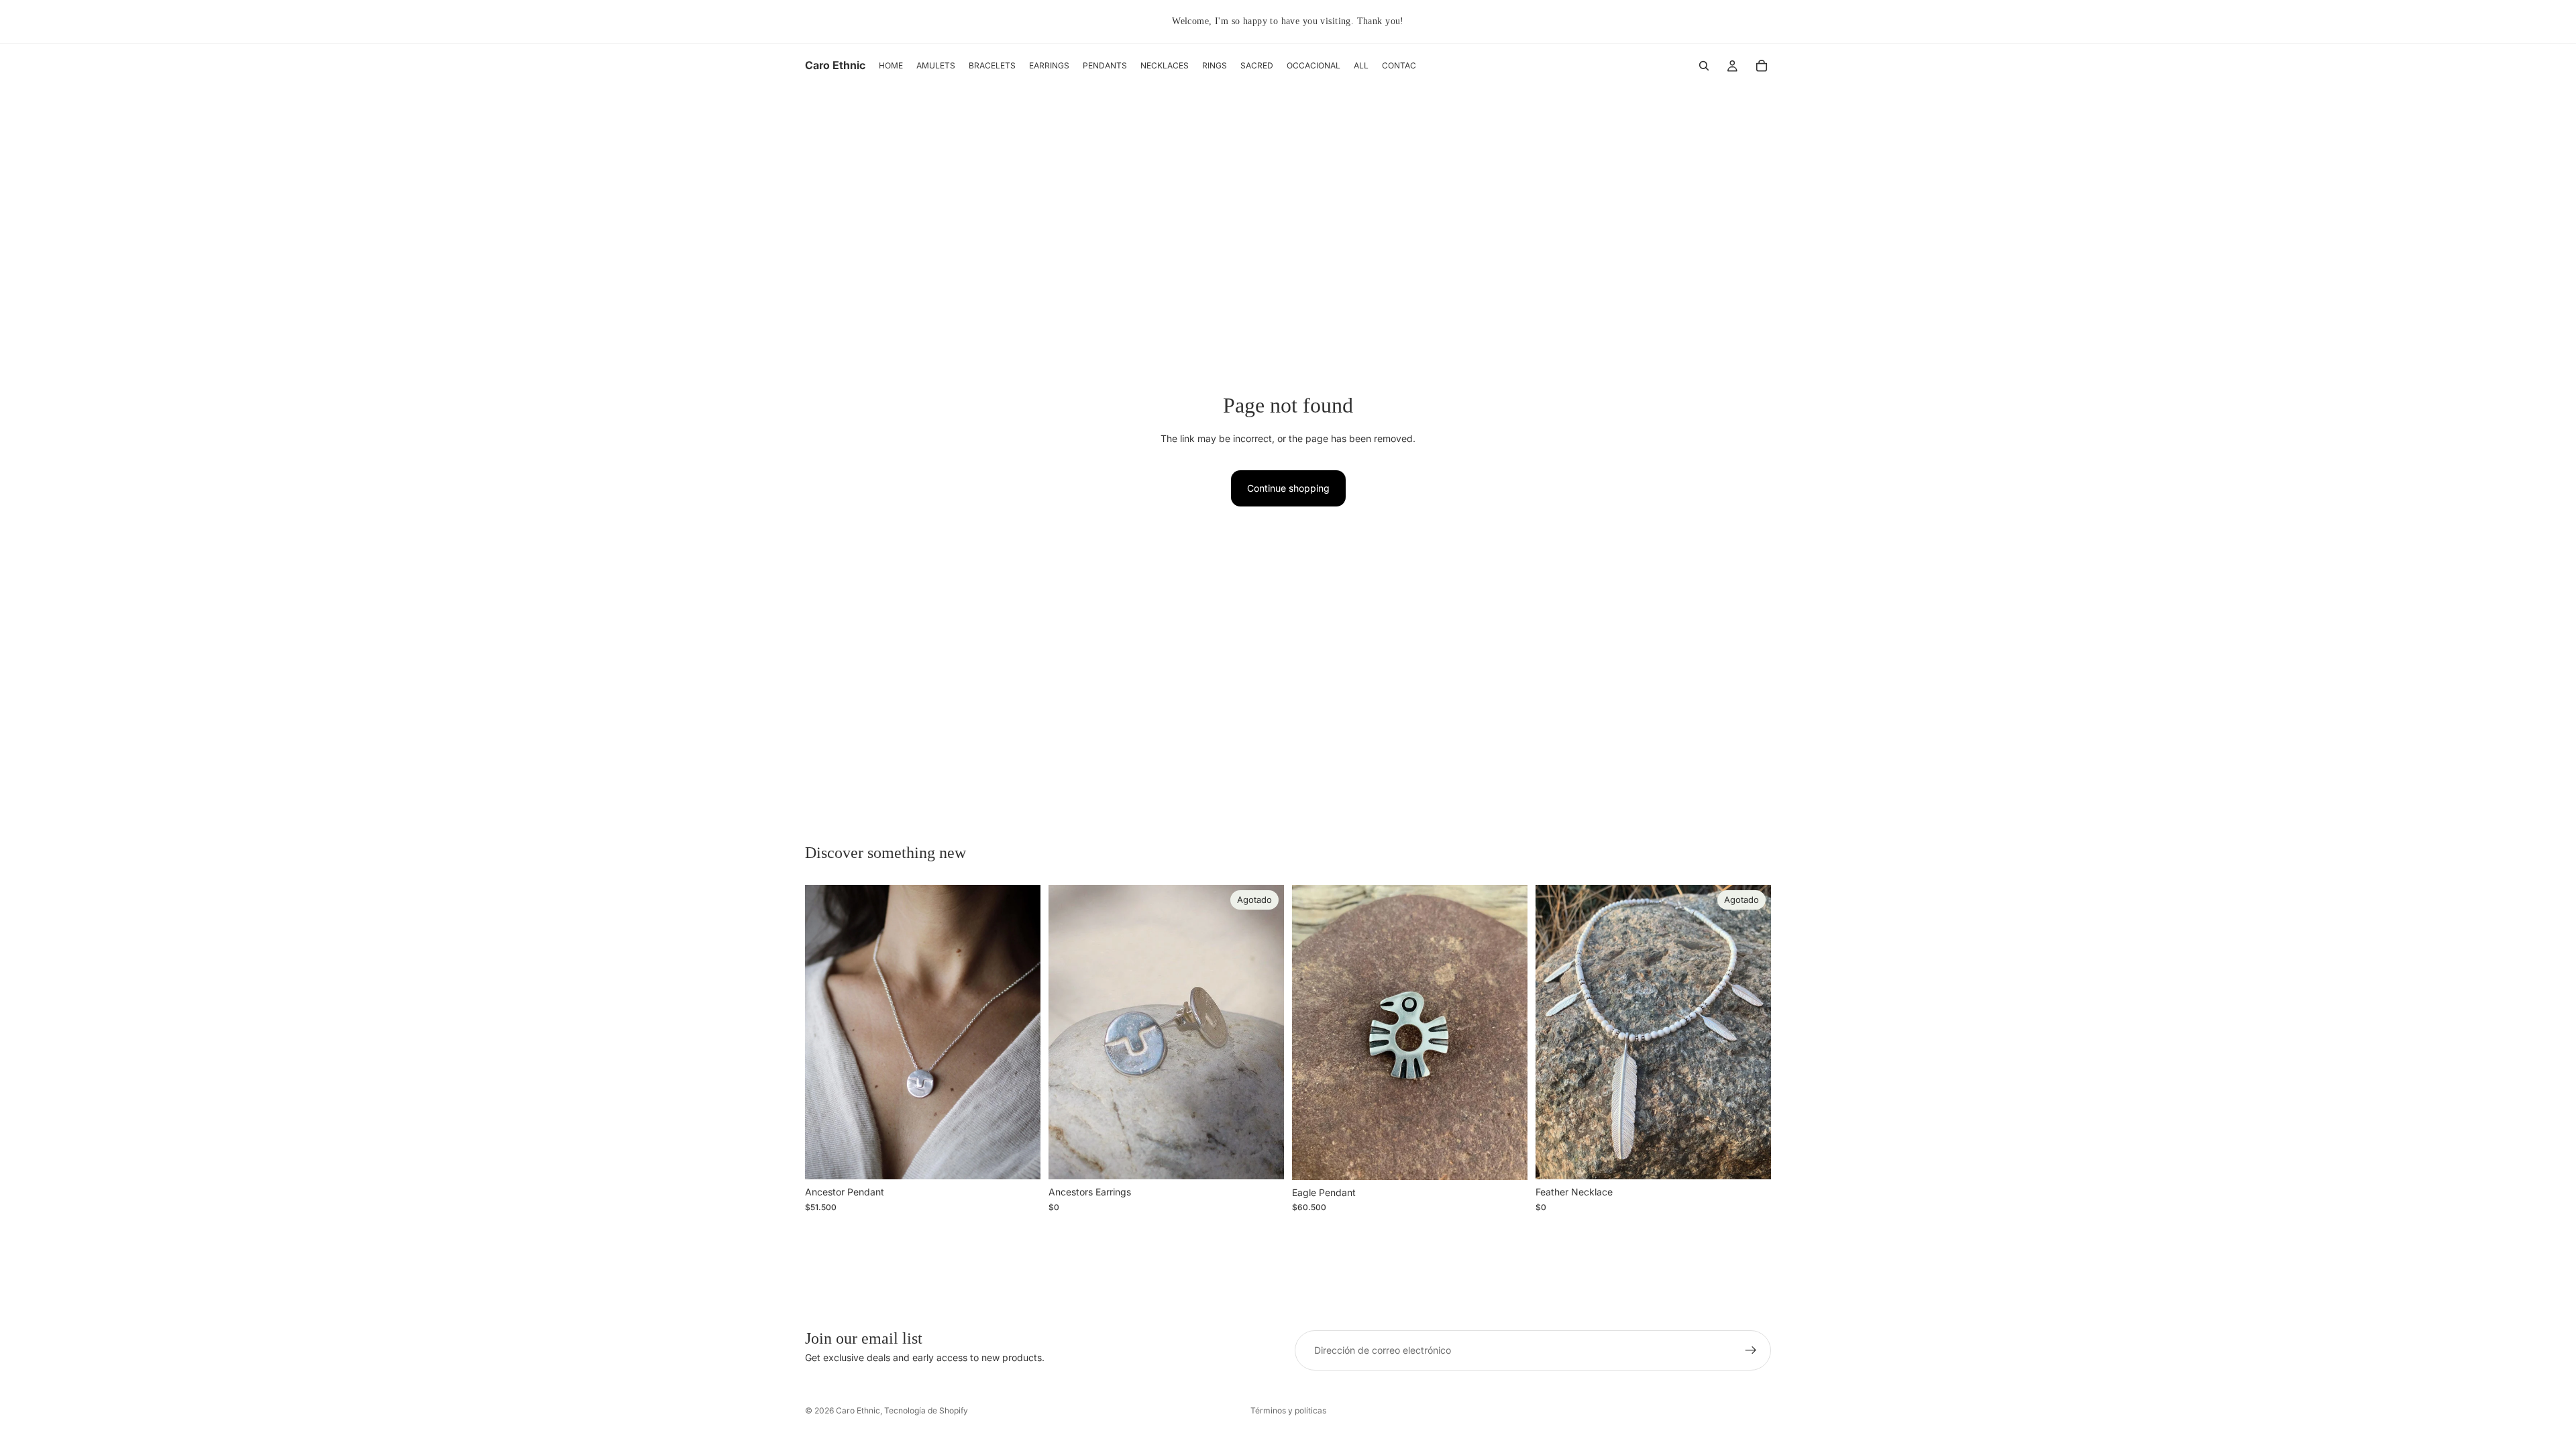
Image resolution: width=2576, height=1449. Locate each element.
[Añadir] (1020, 1159)
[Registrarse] (1751, 1350)
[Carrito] (1762, 66)
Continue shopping (1288, 488)
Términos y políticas (1288, 1410)
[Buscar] (1704, 66)
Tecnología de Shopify (926, 1410)
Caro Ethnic (858, 1410)
